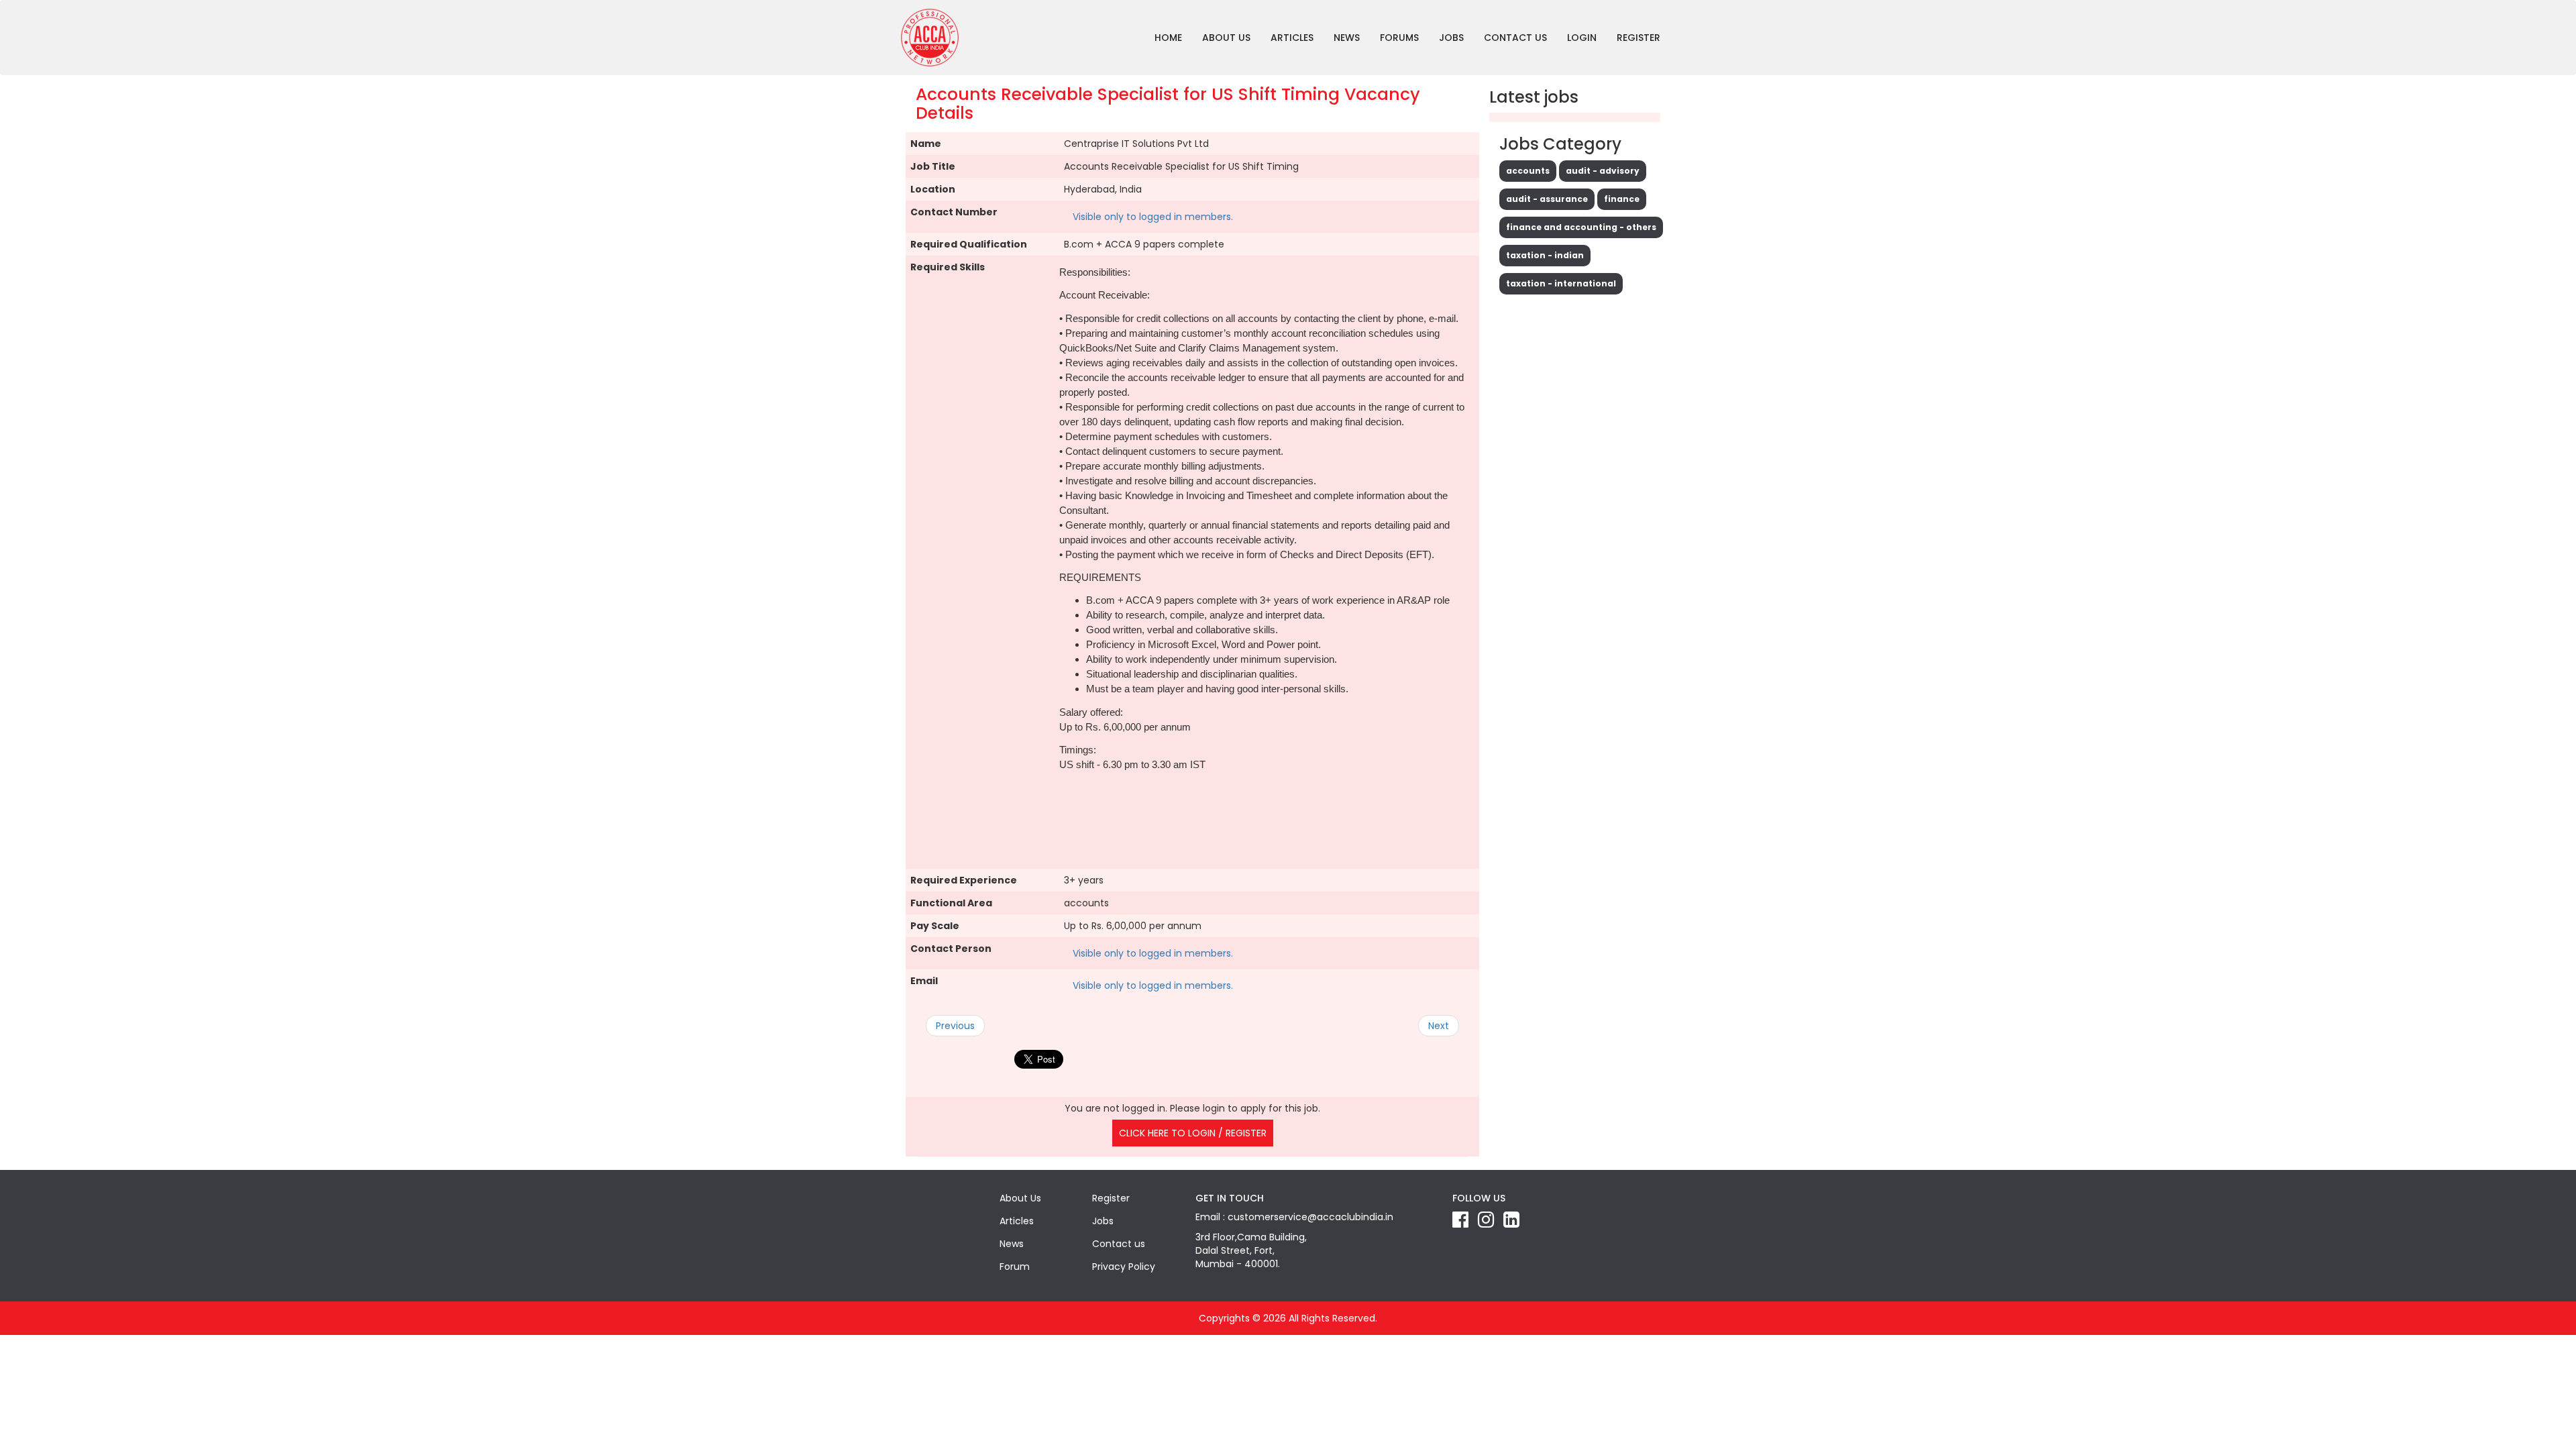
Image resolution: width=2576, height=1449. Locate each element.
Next (1439, 1026)
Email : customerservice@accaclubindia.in (1294, 1217)
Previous (955, 1026)
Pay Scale (935, 926)
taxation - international (1561, 283)
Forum (1015, 1267)
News (1347, 38)
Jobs (1451, 38)
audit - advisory (1603, 171)
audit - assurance (1547, 199)
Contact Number (954, 212)
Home (1168, 38)
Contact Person (951, 949)
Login (1582, 38)
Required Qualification (969, 244)
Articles (1292, 38)
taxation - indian (1545, 255)
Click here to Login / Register (1193, 1133)
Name (926, 144)
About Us (1226, 38)
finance (1622, 199)
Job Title (933, 166)
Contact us (1515, 38)
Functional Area (951, 903)
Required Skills (948, 267)
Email (924, 981)
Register (1639, 38)
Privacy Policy (1124, 1267)
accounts (1528, 171)
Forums (1399, 38)
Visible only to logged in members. (1153, 217)
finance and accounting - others (1581, 227)
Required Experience (964, 880)
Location (933, 189)
